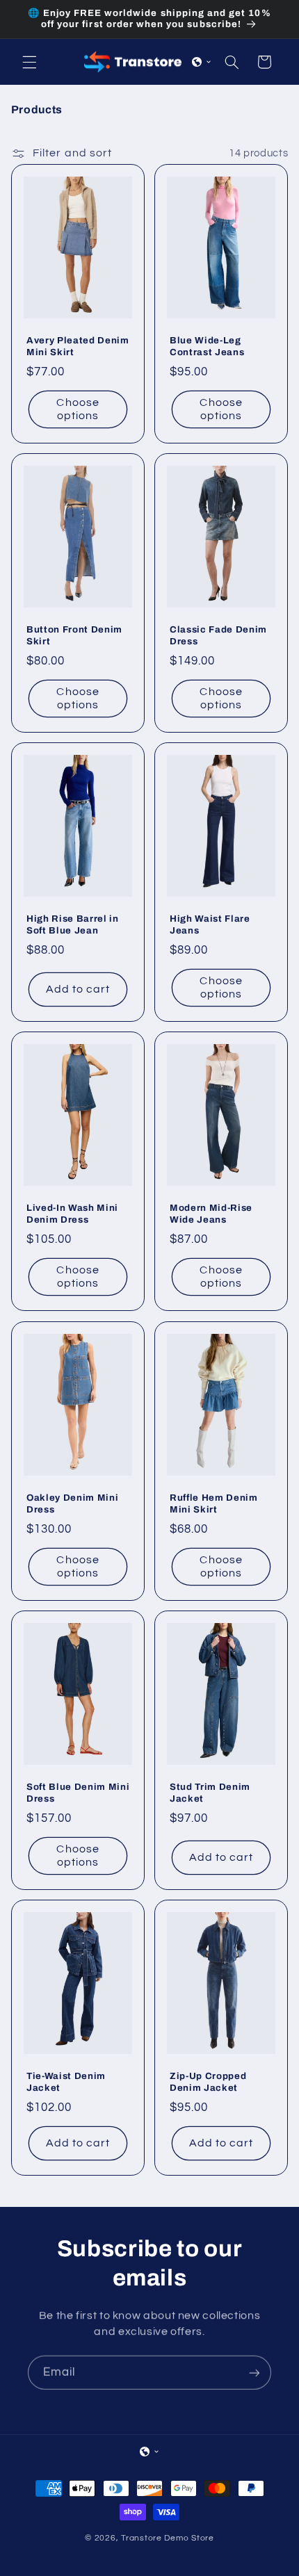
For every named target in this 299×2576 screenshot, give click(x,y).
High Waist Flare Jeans (210, 924)
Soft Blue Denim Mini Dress (78, 1793)
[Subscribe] (254, 2372)
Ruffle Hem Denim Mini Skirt (214, 1503)
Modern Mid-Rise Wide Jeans (211, 1214)
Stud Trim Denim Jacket (210, 1793)
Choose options (78, 409)
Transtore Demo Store (168, 2538)
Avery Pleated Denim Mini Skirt (78, 346)
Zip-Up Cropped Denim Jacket (208, 2082)
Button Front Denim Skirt (74, 635)
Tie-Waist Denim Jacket (66, 2082)
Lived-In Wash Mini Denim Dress (72, 1214)
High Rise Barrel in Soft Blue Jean (73, 924)
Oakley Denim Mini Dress (72, 1503)
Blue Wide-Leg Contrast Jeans (207, 346)
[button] (29, 62)
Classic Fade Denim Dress (218, 635)
